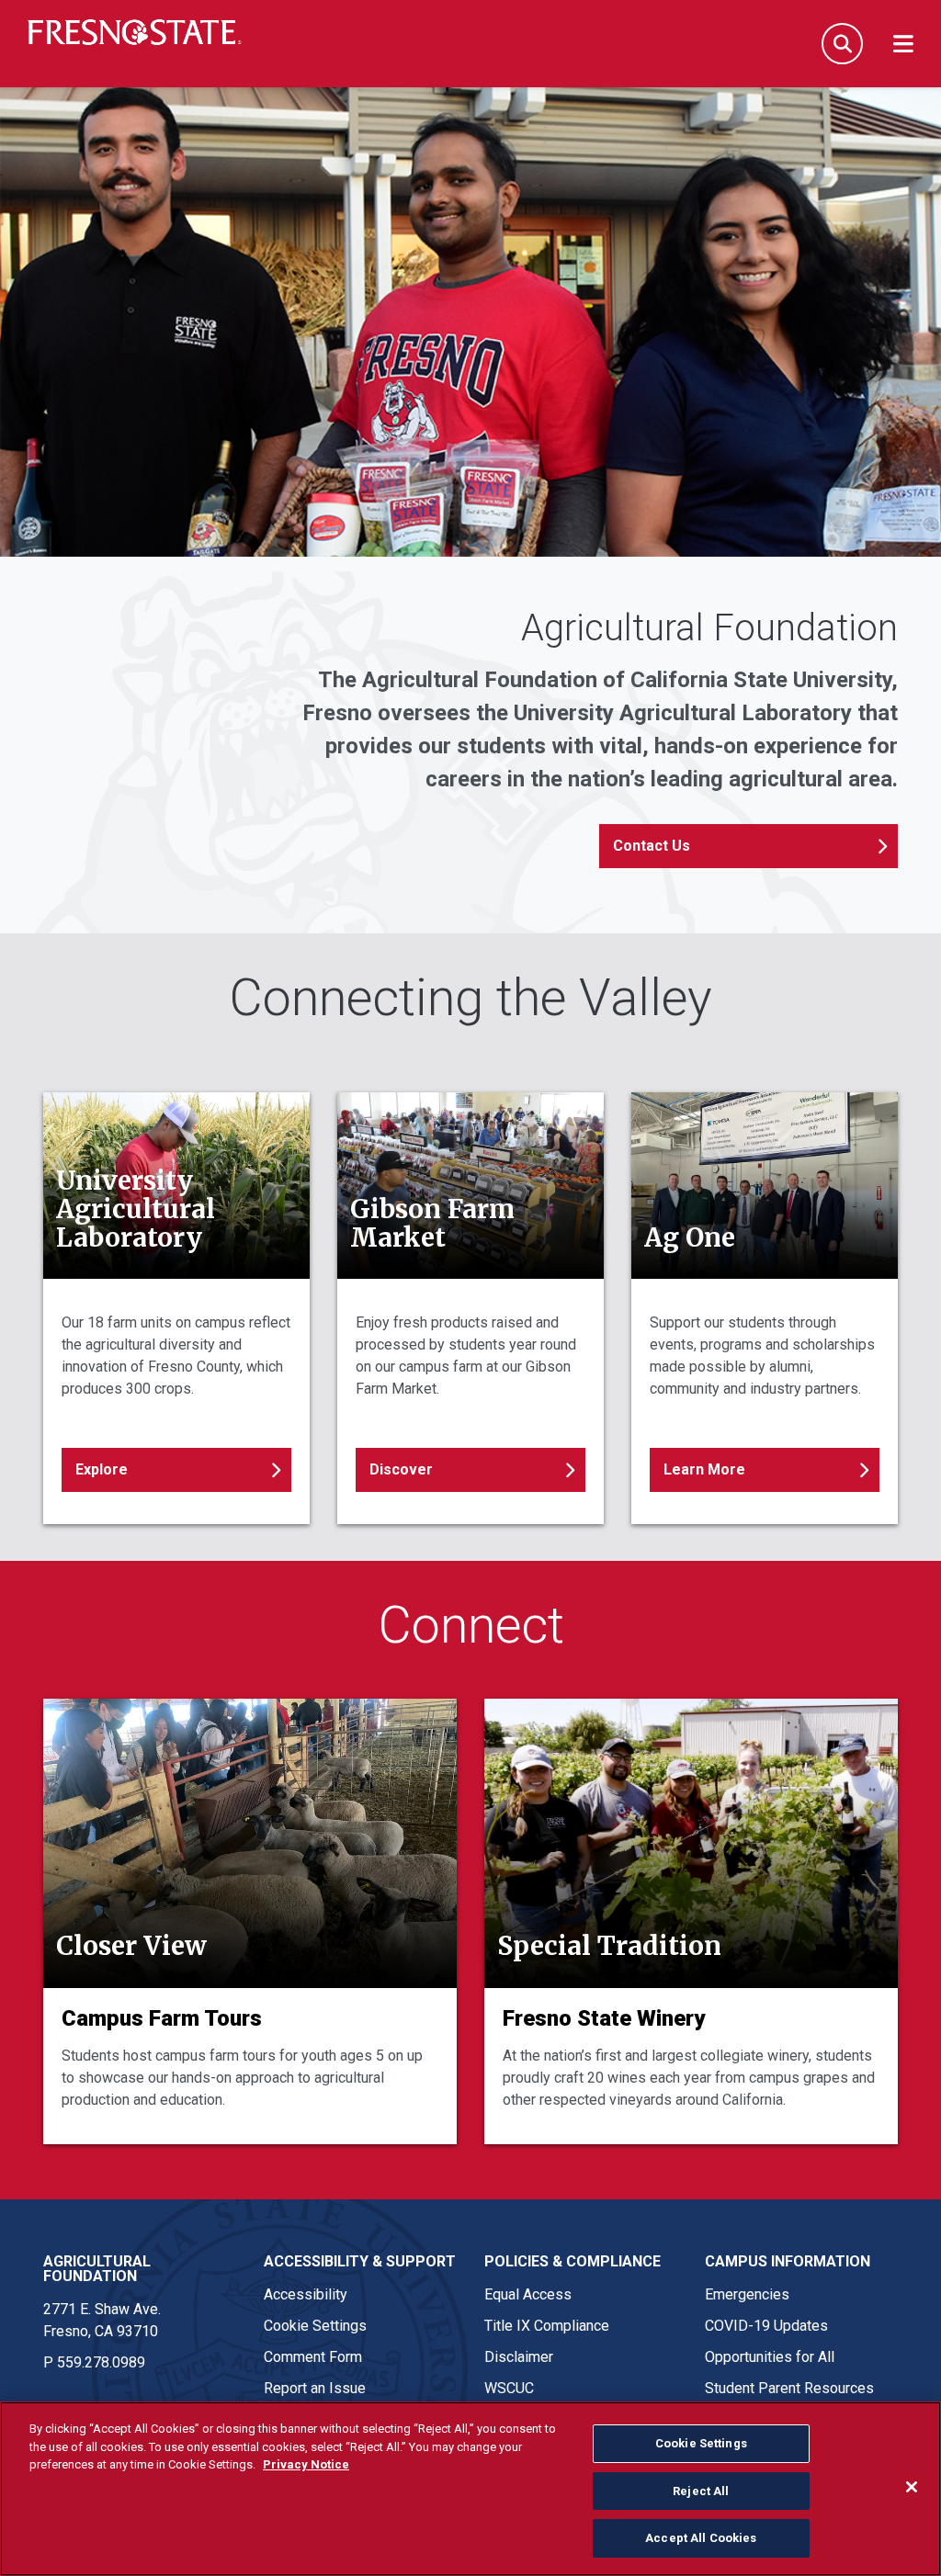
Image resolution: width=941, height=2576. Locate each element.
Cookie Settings (315, 2326)
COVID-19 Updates (766, 2326)
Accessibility (306, 2294)
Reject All (701, 2491)
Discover (401, 1469)
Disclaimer (519, 2357)
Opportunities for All (770, 2357)
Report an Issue (315, 2388)
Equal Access (528, 2294)
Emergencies (747, 2294)
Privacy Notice (306, 2464)
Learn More (704, 1469)
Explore (102, 1469)
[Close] (912, 2487)
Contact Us (652, 846)
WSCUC (509, 2388)
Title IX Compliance (547, 2326)
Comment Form (313, 2357)
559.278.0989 (101, 2362)
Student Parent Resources (789, 2388)
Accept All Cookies (701, 2538)
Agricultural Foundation (97, 2269)
